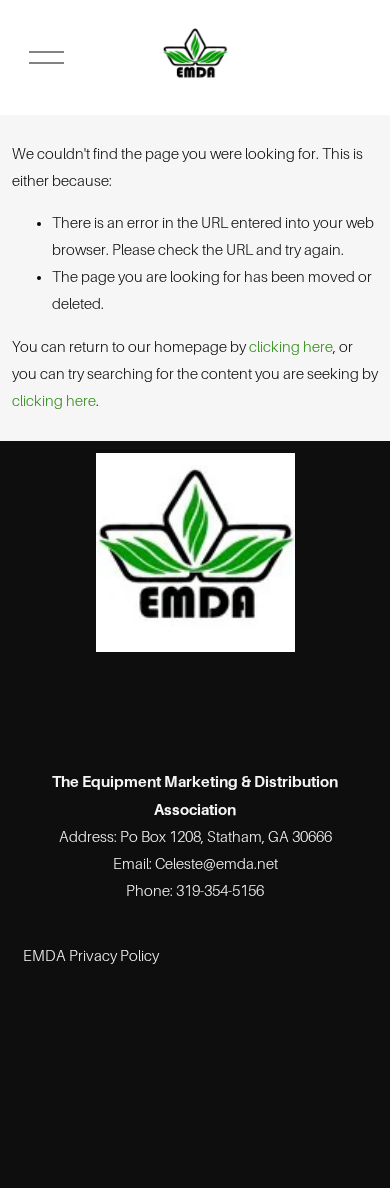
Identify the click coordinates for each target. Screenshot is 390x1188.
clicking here (291, 347)
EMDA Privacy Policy (91, 956)
